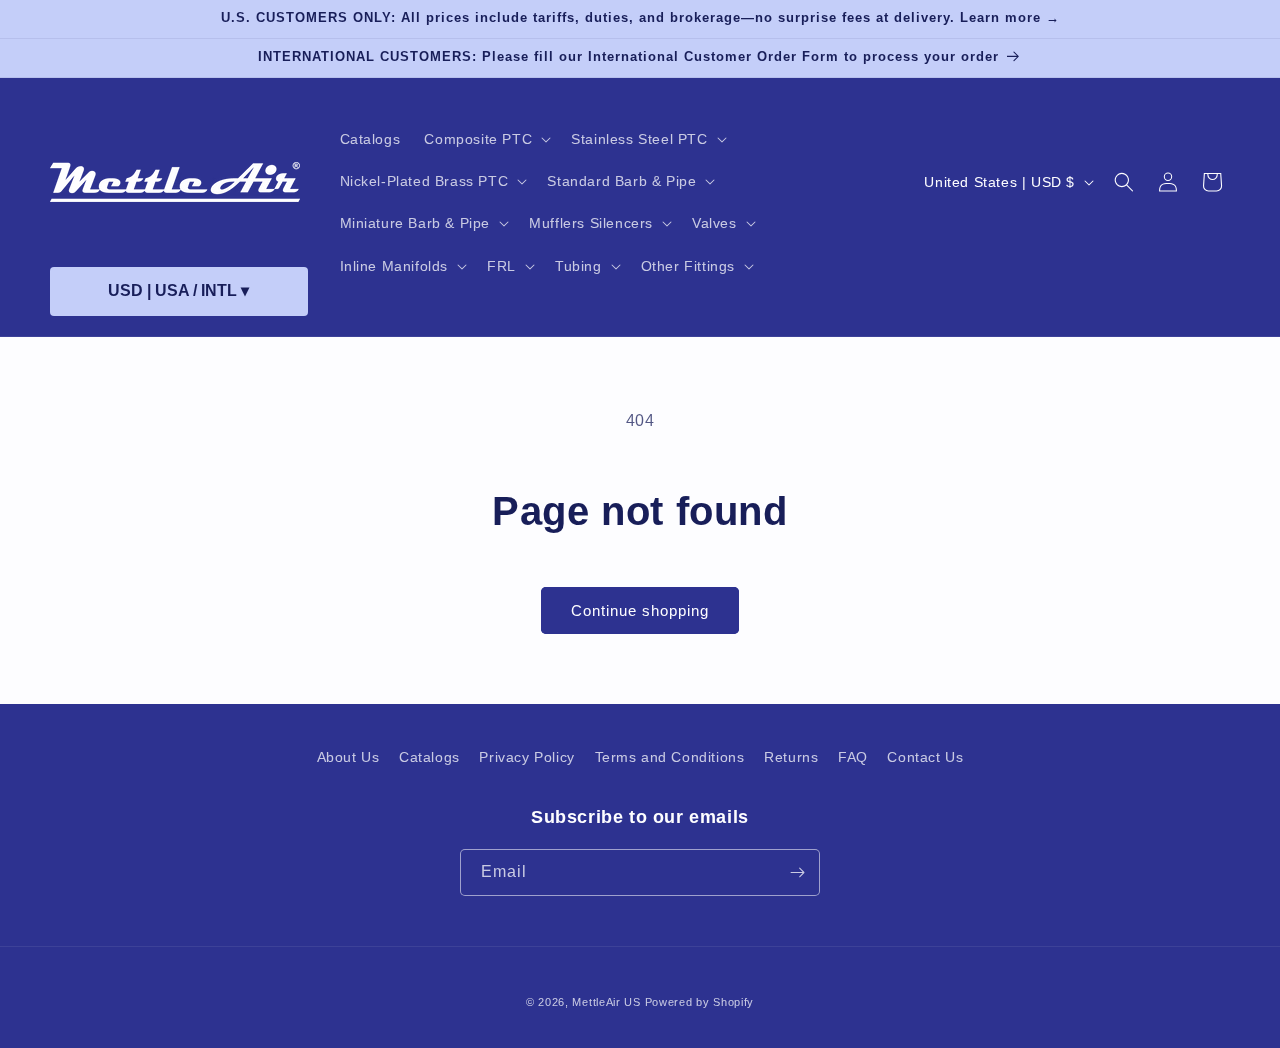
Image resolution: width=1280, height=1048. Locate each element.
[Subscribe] (797, 872)
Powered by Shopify (700, 1002)
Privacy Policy (526, 757)
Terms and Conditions (670, 757)
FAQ (853, 757)
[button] (485, 139)
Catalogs (429, 757)
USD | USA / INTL (178, 290)
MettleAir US (606, 1002)
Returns (791, 757)
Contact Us (925, 757)
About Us (348, 757)
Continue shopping (640, 610)
